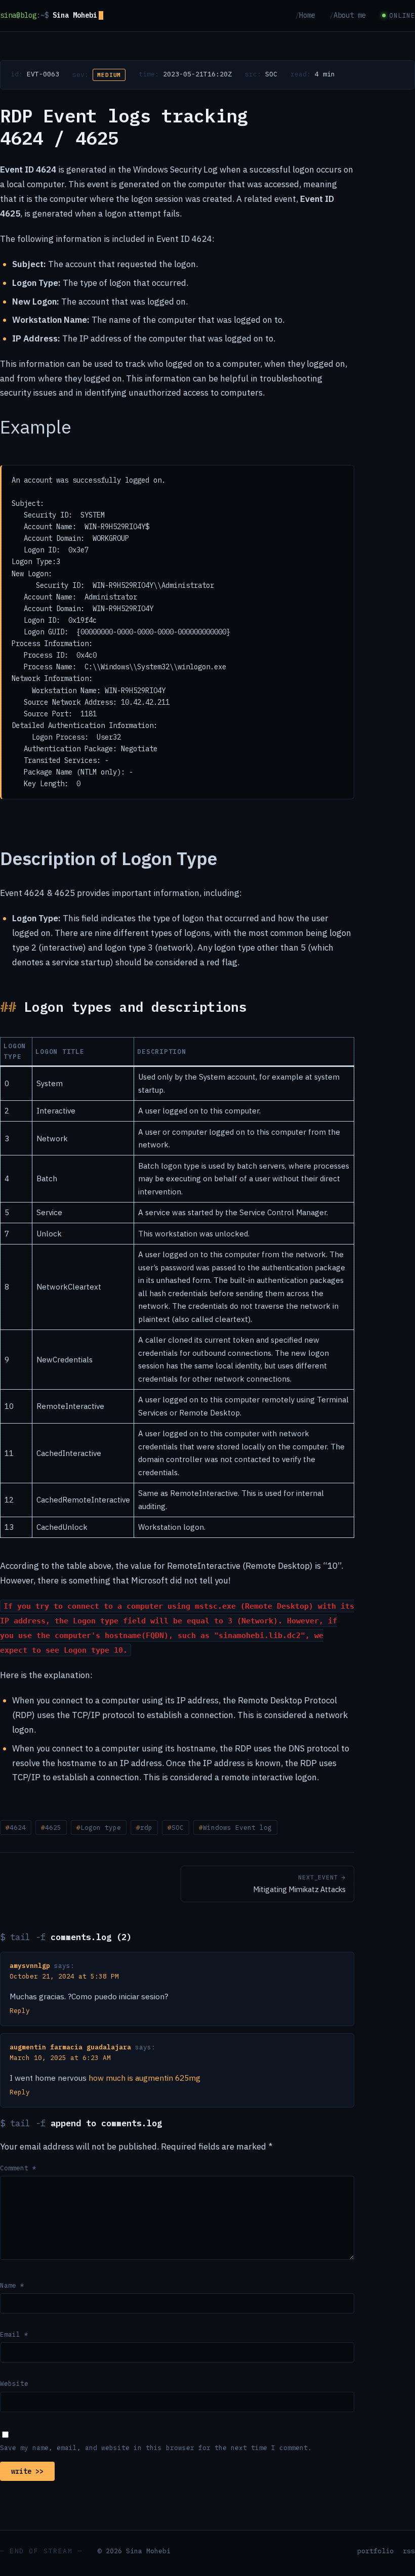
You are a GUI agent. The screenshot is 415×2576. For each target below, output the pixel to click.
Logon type (101, 1827)
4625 (53, 1827)
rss (409, 2551)
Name (12, 2285)
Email (14, 2334)
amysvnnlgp (30, 1965)
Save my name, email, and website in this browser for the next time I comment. (156, 2448)
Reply (20, 2010)
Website (14, 2383)
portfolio (376, 2551)
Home (307, 15)
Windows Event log (237, 1827)
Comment (18, 2168)
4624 (18, 1827)
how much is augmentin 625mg (144, 2078)
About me (350, 15)
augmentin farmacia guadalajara (70, 2047)
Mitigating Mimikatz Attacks (299, 1884)
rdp (146, 1827)
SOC (271, 74)
